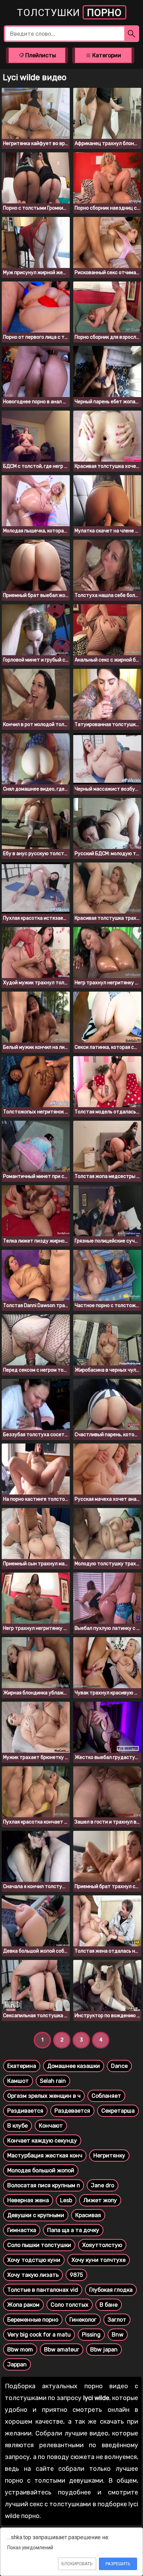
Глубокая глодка (111, 2290)
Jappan (17, 2364)
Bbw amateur (62, 2350)
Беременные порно (33, 2320)
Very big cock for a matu (39, 2335)
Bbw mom (20, 2350)
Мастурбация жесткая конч (45, 2156)
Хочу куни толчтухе (99, 2260)
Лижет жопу (100, 2200)
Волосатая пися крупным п (44, 2185)
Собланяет (106, 2096)
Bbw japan (104, 2350)
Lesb (66, 2200)
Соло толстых (70, 2305)
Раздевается (72, 2111)
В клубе (18, 2126)
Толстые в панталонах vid (43, 2290)
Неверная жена (28, 2200)
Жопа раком (23, 2305)
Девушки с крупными (36, 2215)
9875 (76, 2275)
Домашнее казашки (74, 2066)
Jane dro (103, 2185)
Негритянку (109, 2156)
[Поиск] (132, 34)
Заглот (117, 2320)
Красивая (88, 2215)
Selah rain (53, 2081)
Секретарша (118, 2111)
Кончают (51, 2126)
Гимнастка (22, 2230)
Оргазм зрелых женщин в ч (44, 2096)
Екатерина (22, 2066)
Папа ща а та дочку (73, 2230)
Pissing (91, 2335)
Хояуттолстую (102, 2245)
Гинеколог (83, 2320)
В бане (109, 2305)
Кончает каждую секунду (42, 2141)
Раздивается (25, 2111)
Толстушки (69, 13)
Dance (119, 2066)
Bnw (118, 2335)
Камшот (18, 2081)
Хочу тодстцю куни (34, 2260)
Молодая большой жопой (41, 2170)
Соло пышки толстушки (39, 2245)
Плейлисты (40, 55)
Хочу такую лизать (33, 2275)
